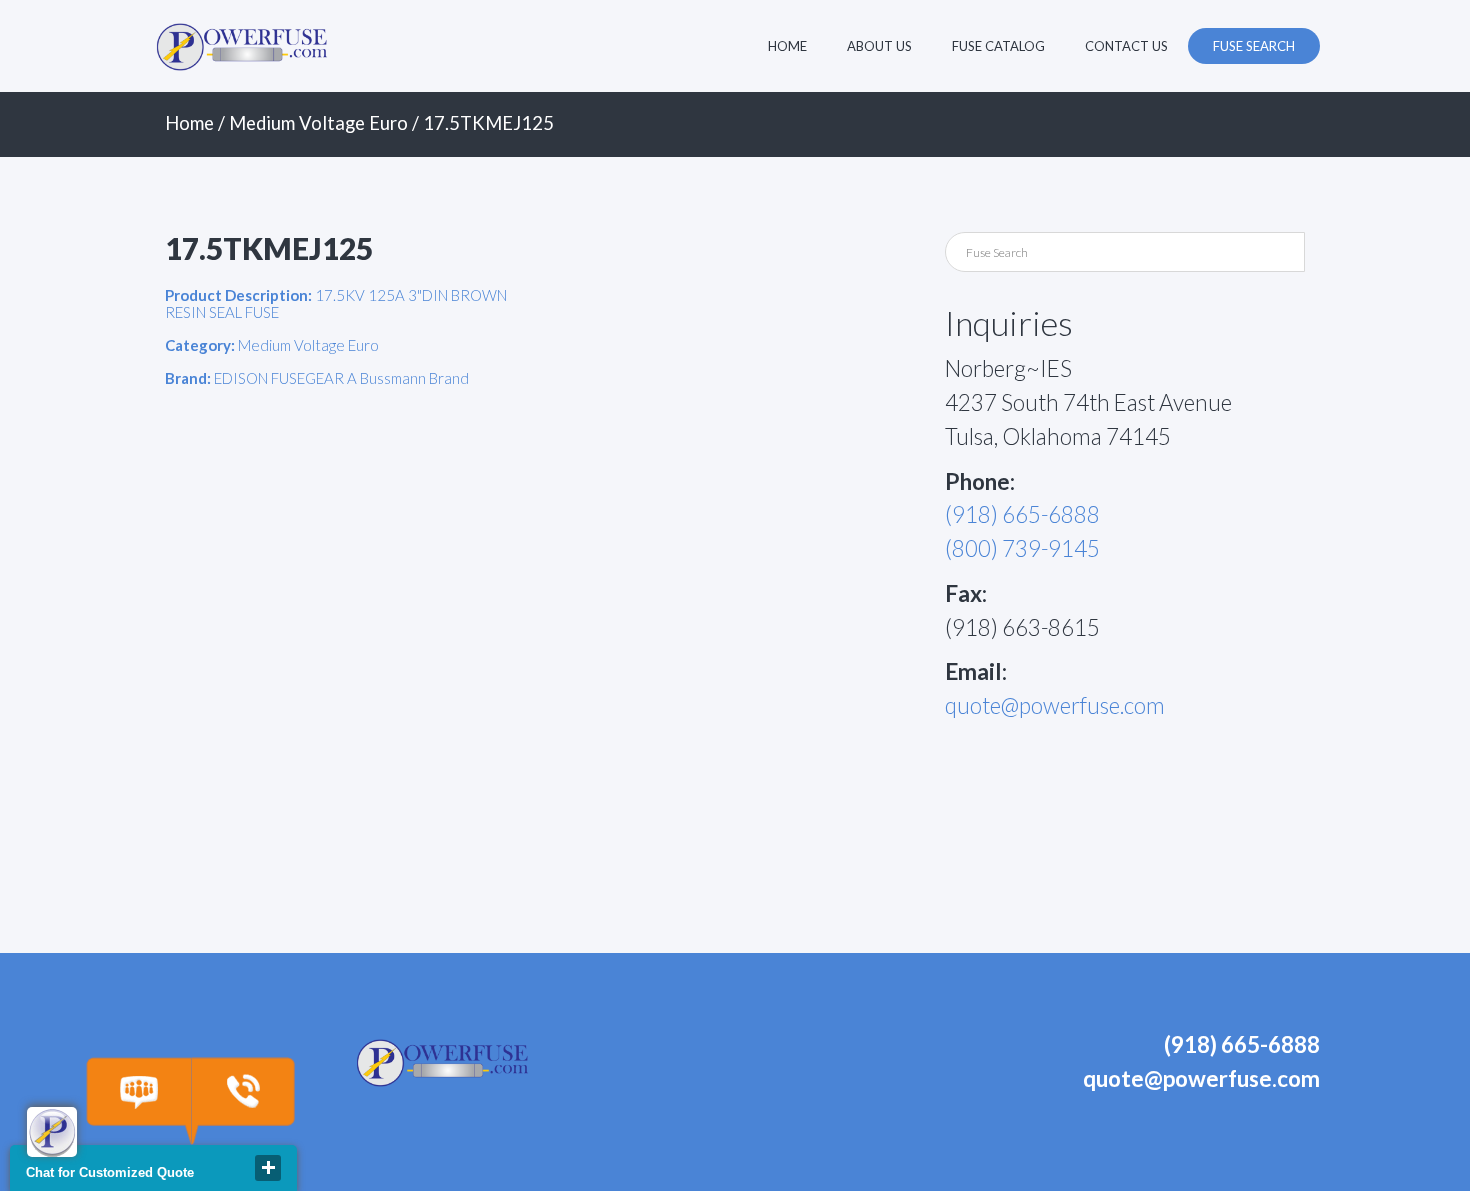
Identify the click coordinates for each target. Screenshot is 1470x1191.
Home (787, 46)
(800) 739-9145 (1022, 548)
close (268, 1168)
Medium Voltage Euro (318, 123)
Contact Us (1126, 46)
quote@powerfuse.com (1055, 705)
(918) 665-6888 (1022, 514)
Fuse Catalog (998, 46)
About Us (879, 46)
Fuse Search (1254, 46)
